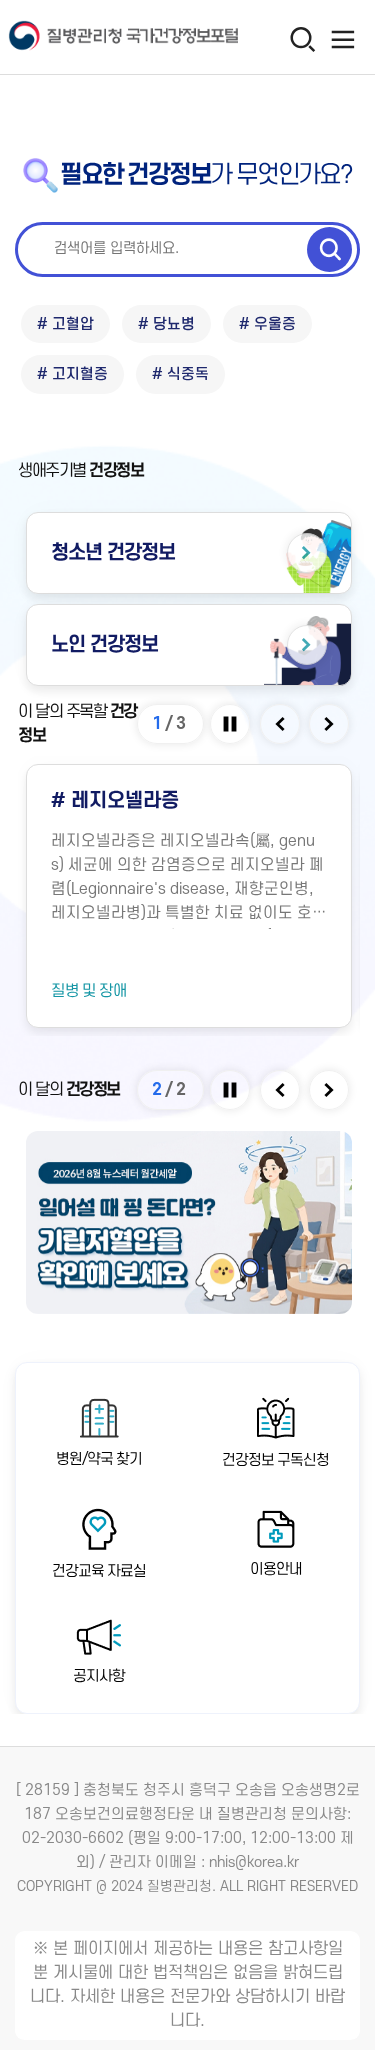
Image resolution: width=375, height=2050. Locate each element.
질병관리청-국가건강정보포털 (94, 37)
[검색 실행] (329, 249)
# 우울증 (267, 324)
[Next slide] (330, 724)
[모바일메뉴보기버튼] (342, 39)
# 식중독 (180, 374)
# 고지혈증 (72, 374)
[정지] (231, 724)
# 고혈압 (65, 324)
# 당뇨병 (166, 324)
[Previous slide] (281, 724)
